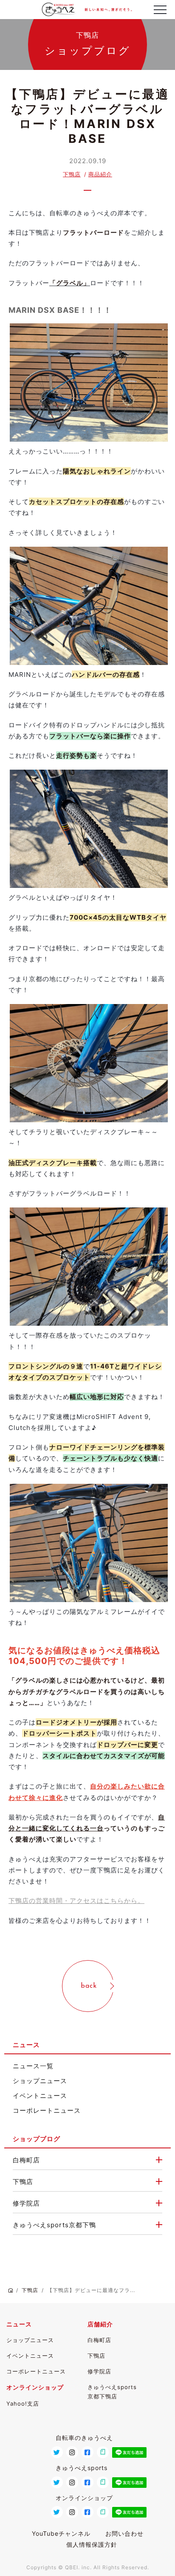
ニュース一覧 (33, 2066)
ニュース (19, 2324)
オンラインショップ (35, 2387)
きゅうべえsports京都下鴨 (54, 2225)
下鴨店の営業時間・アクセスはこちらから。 (76, 1901)
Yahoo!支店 (23, 2404)
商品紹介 (100, 174)
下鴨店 (72, 174)
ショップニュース (40, 2081)
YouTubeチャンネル (61, 2533)
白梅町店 (26, 2160)
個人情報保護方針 (92, 2544)
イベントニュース (40, 2096)
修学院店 (26, 2203)
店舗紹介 (100, 2324)
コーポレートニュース (47, 2110)
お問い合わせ (124, 2533)
